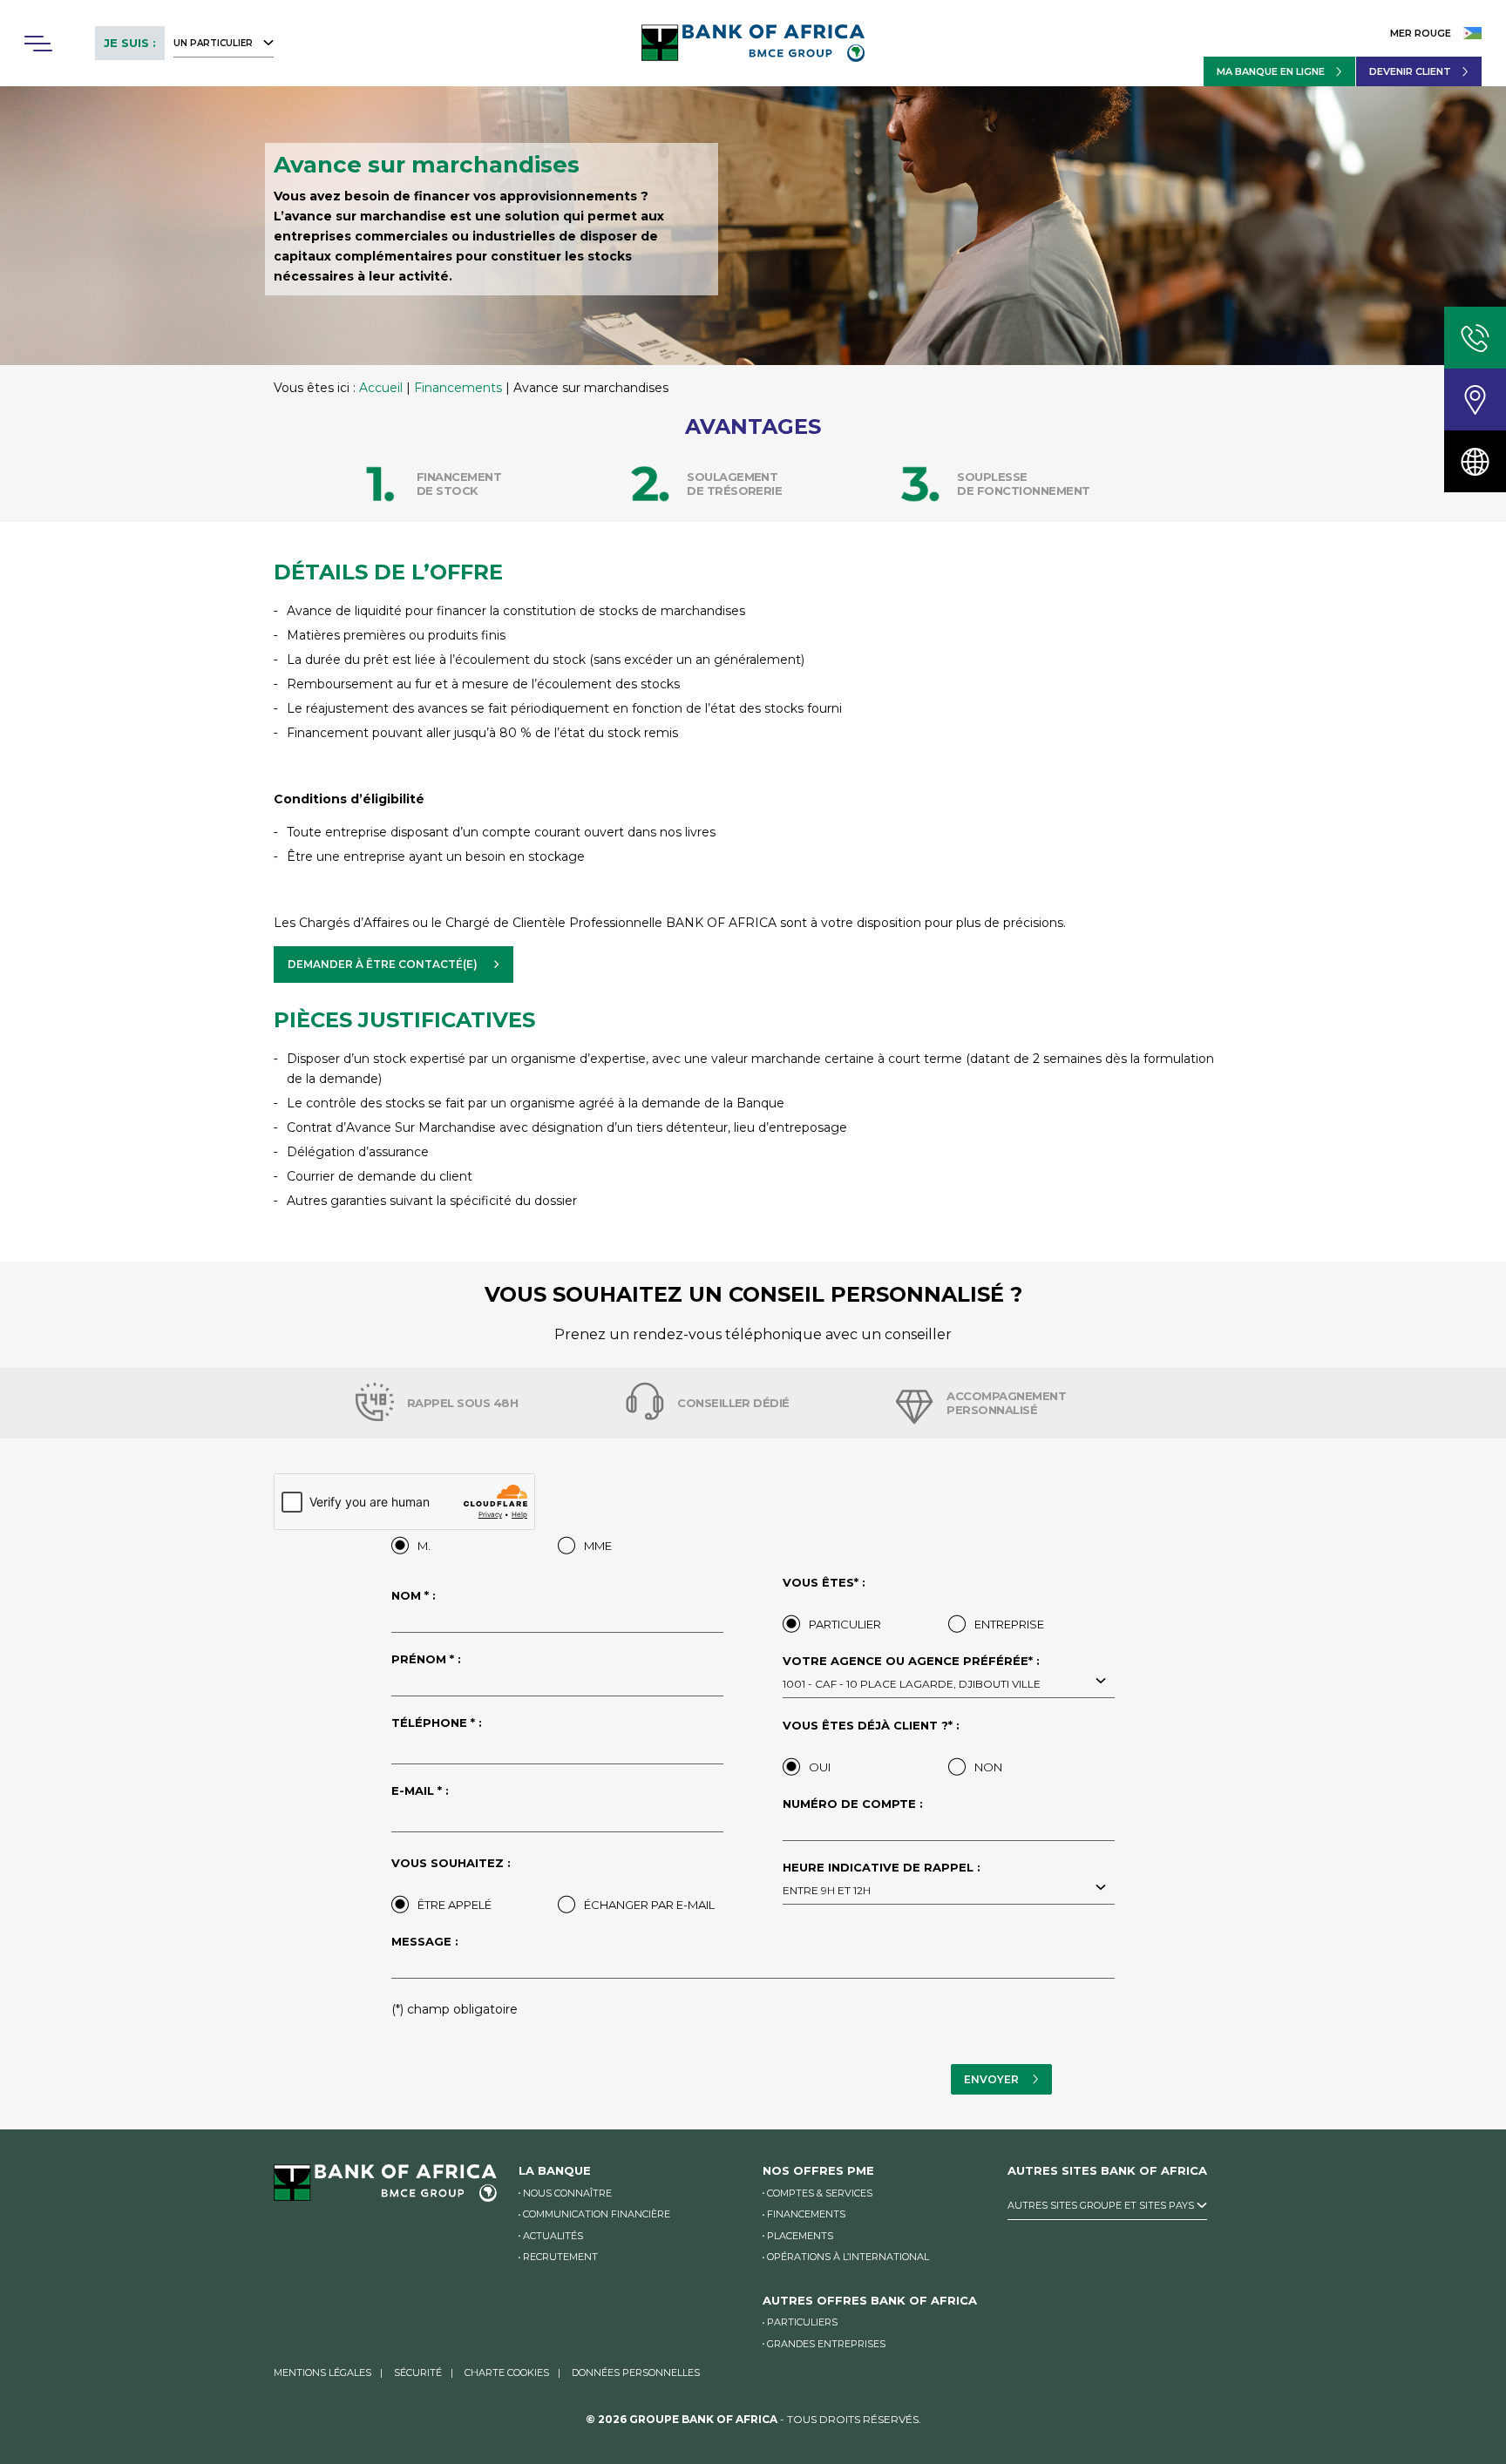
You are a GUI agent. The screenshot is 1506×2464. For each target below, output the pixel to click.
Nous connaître (567, 2193)
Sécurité (418, 2373)
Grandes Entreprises (826, 2344)
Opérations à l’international (848, 2257)
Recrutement (560, 2257)
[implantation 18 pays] (1475, 461)
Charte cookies (507, 2373)
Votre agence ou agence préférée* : (912, 1673)
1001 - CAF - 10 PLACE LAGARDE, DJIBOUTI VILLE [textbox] (912, 1684)
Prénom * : (426, 1660)
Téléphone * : (437, 1723)
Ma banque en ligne (1271, 71)
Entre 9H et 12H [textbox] (827, 1890)
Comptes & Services (820, 2193)
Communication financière (597, 2214)
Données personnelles (636, 2373)
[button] (37, 44)
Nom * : (414, 1596)
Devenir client (1410, 71)
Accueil (381, 388)
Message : (425, 1942)
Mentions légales (322, 2373)
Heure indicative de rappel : (882, 1879)
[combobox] (949, 1682)
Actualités (553, 2236)
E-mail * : (420, 1791)
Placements (800, 2236)
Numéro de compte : (853, 1804)
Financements (458, 388)
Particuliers (802, 2322)
